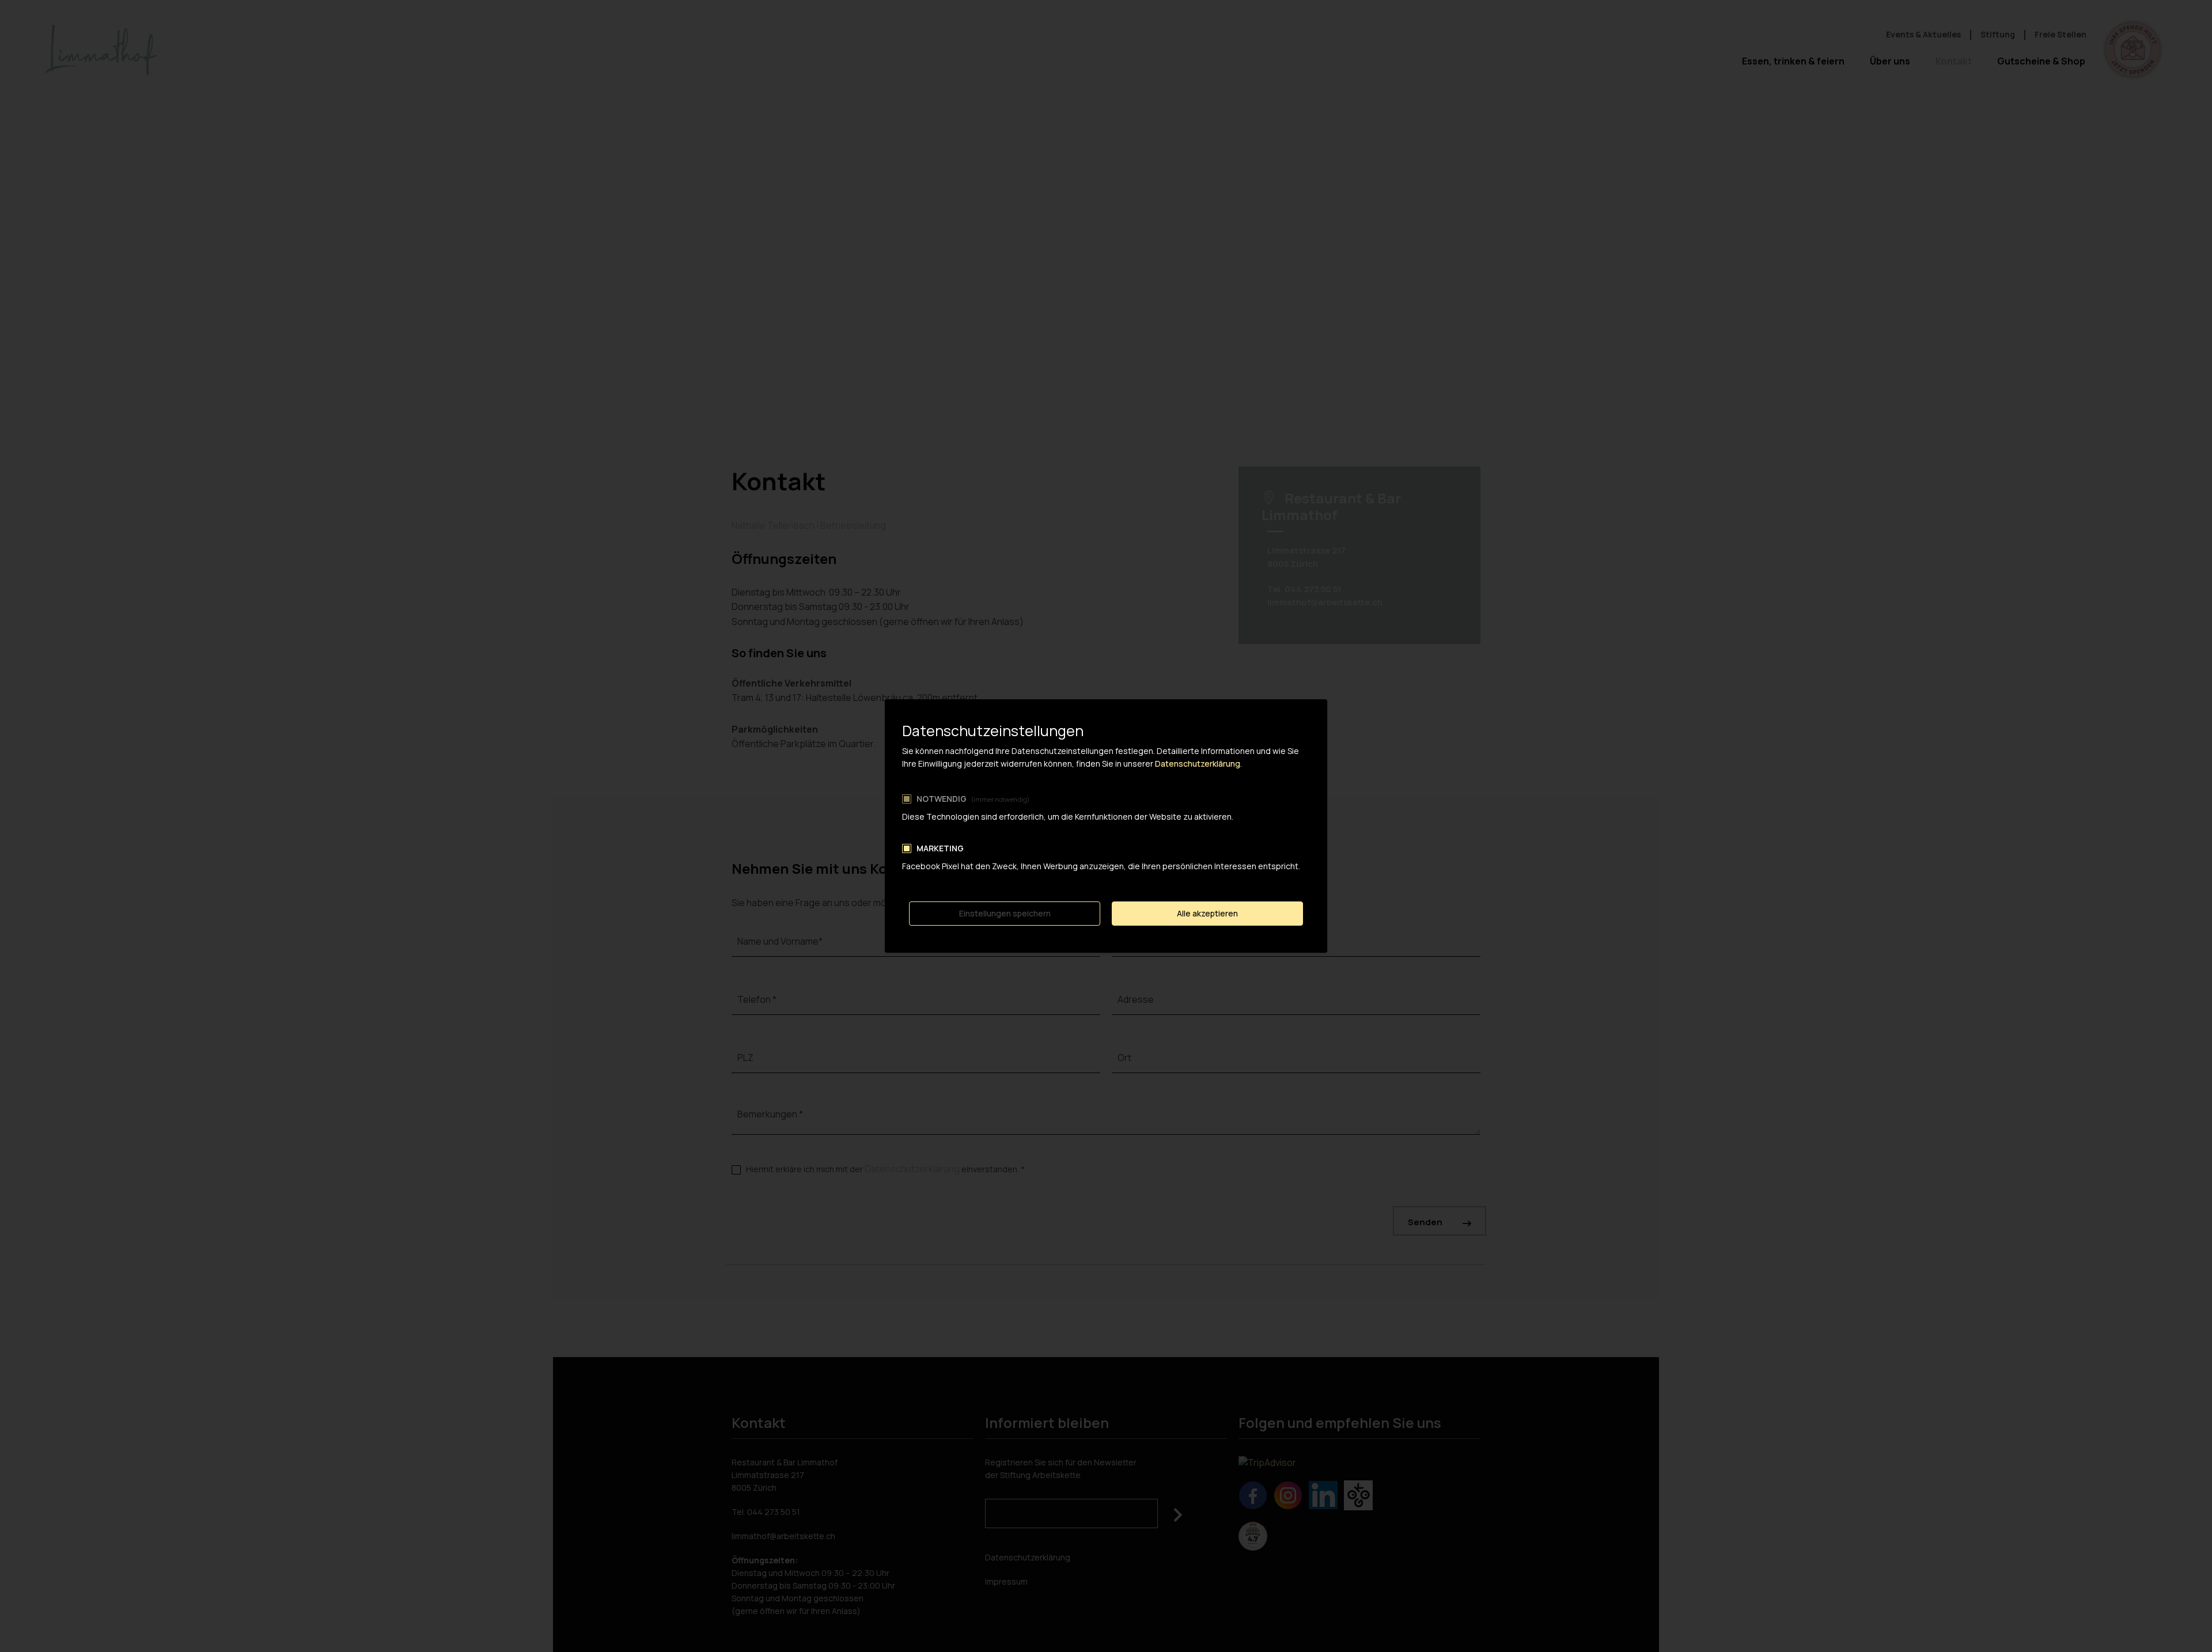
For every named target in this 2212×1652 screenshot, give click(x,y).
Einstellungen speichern (1005, 913)
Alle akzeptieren (1207, 913)
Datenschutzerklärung (1198, 764)
